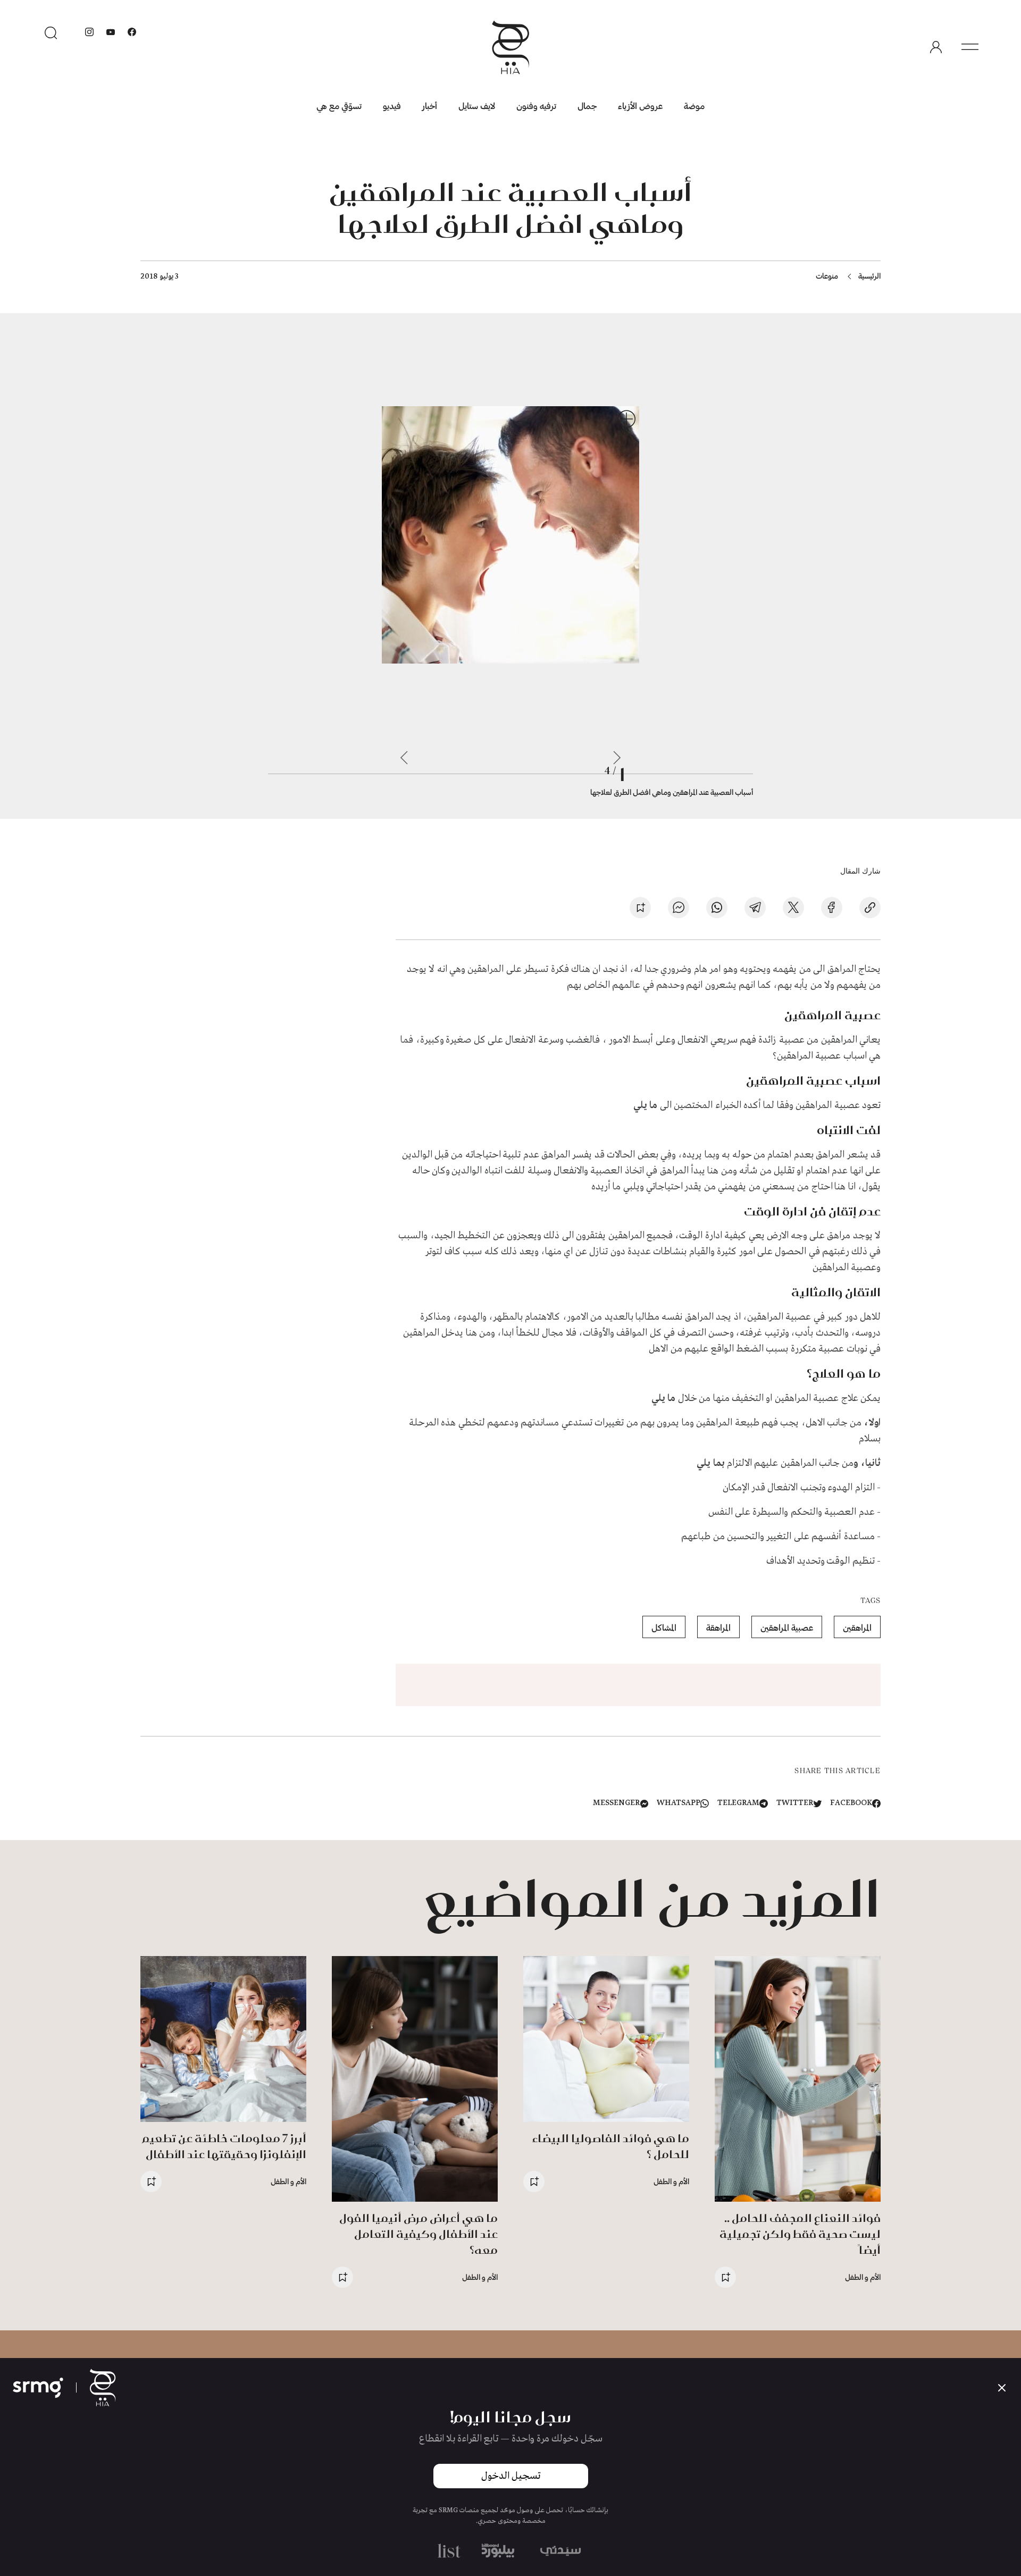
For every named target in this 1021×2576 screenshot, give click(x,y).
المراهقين (857, 1627)
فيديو (392, 106)
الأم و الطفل (863, 2277)
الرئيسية (869, 276)
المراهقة (718, 1627)
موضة (694, 106)
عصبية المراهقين (787, 1627)
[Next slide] (404, 758)
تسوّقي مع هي (339, 106)
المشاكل (664, 1627)
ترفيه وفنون (536, 106)
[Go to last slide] (617, 758)
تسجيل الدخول (511, 2476)
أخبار (430, 106)
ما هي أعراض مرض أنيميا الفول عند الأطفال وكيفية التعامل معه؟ (419, 2234)
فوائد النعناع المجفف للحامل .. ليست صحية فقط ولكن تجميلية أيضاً (800, 2234)
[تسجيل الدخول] (936, 47)
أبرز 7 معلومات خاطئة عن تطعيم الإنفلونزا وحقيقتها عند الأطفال (224, 2146)
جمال (587, 106)
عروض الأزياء (640, 106)
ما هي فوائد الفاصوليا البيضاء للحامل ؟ (611, 2146)
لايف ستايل (477, 106)
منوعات (827, 276)
